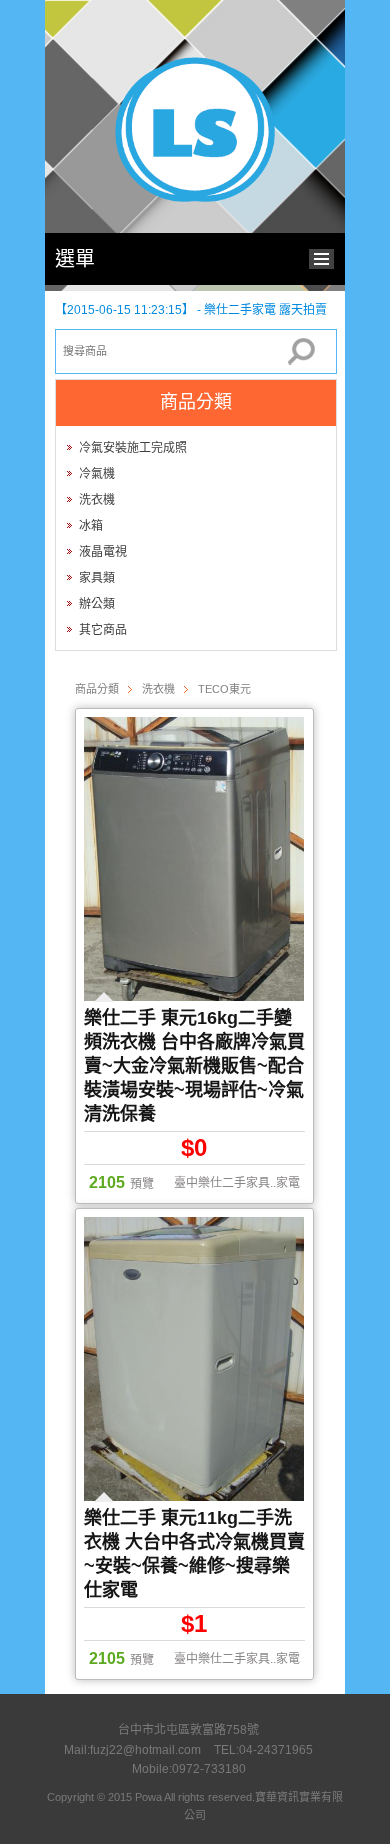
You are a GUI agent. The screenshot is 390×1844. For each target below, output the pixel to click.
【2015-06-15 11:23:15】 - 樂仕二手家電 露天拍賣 (191, 310)
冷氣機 (97, 474)
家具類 (97, 578)
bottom (326, 256)
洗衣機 (97, 500)
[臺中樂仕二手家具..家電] (195, 198)
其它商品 (103, 630)
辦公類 (97, 604)
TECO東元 (224, 689)
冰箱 (91, 526)
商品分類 (97, 689)
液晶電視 (103, 552)
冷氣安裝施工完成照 (133, 448)
